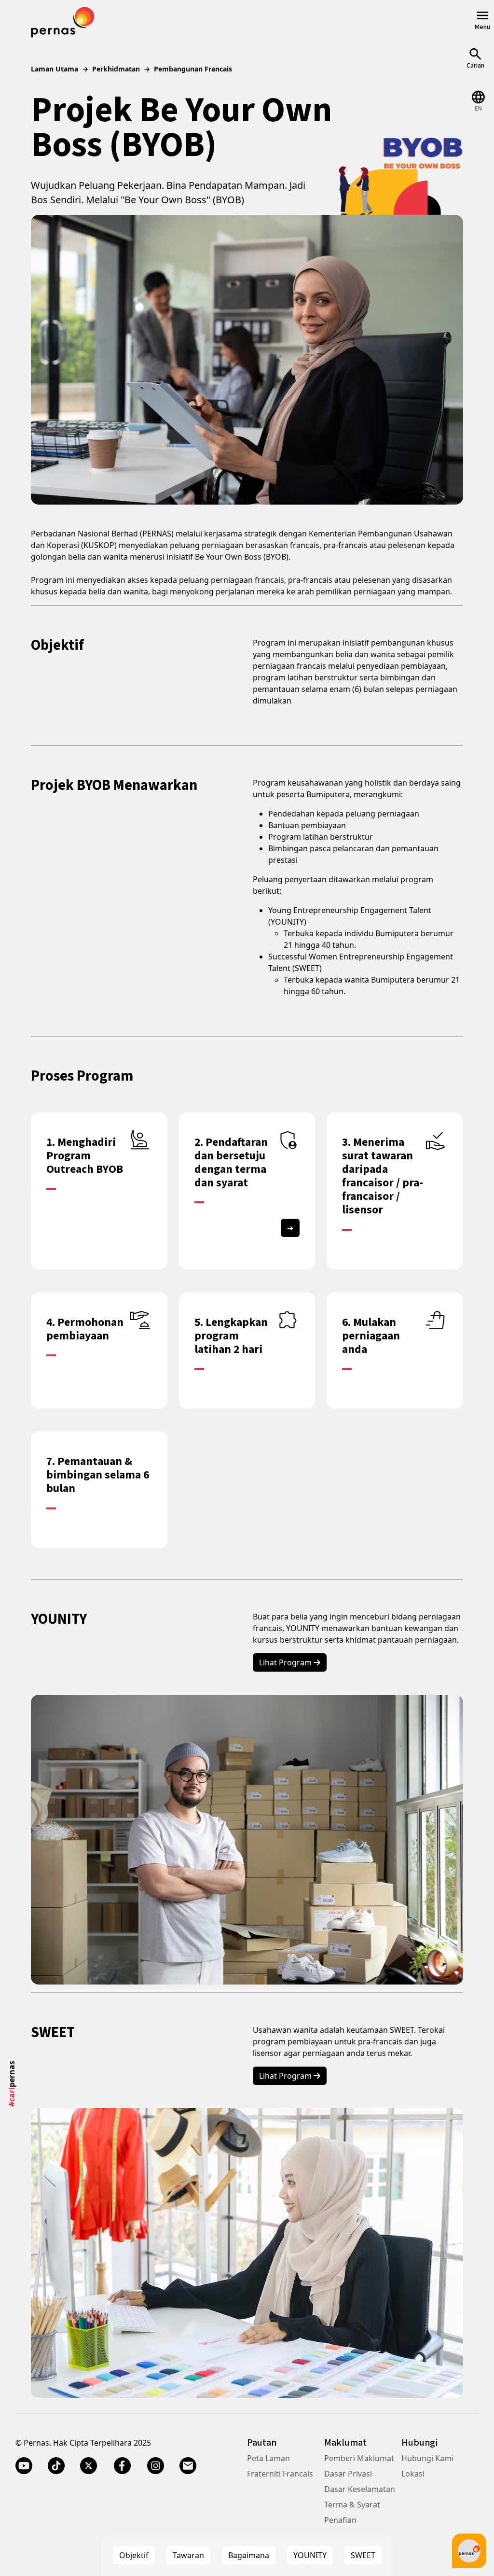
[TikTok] (56, 2466)
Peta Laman (268, 2458)
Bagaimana (249, 2555)
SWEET (363, 2555)
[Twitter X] (89, 2466)
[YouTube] (24, 2466)
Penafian (340, 2520)
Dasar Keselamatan (360, 2489)
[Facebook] (122, 2466)
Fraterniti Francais (280, 2474)
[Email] (188, 2466)
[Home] (63, 21)
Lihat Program (286, 1662)
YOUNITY (310, 2555)
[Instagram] (156, 2466)
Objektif (134, 2555)
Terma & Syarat (352, 2505)
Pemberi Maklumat (359, 2458)
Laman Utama (55, 69)
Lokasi (413, 2474)
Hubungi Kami (427, 2458)
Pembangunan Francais (193, 69)
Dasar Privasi (348, 2474)
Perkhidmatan (116, 69)
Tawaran (188, 2555)
